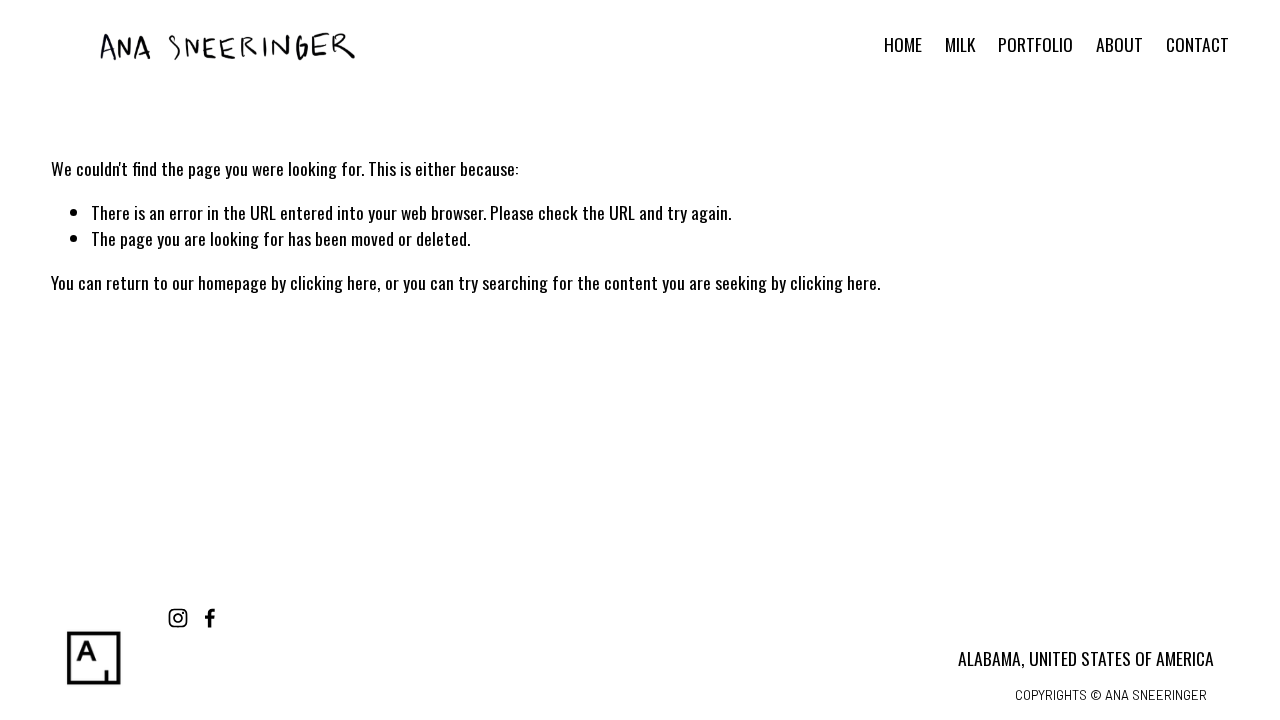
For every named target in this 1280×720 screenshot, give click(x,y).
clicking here (333, 282)
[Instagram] (178, 618)
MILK (960, 44)
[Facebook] (210, 618)
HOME (903, 44)
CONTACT (1197, 44)
